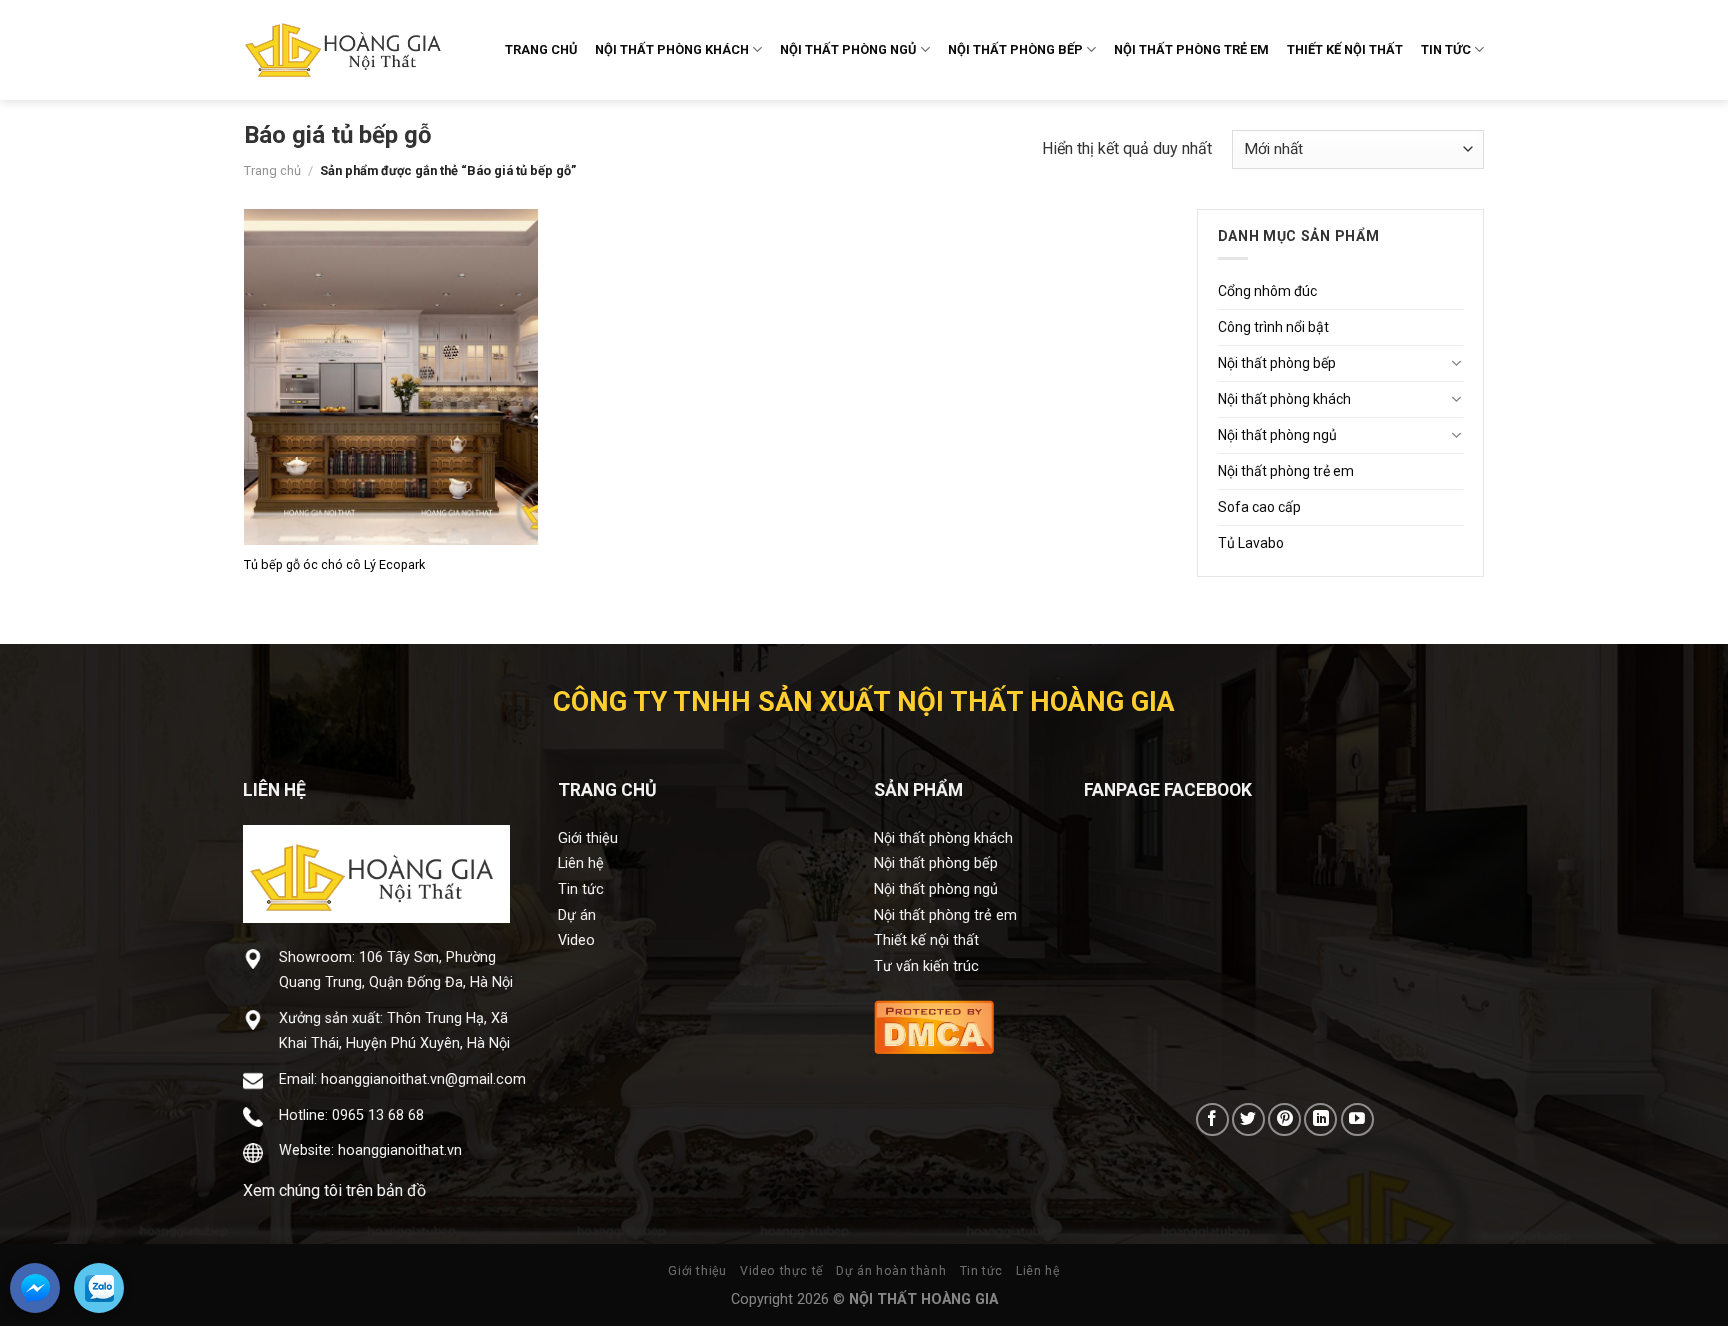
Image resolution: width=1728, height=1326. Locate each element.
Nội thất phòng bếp (1277, 363)
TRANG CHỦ (541, 49)
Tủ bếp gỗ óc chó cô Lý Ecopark (334, 564)
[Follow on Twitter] (1248, 1119)
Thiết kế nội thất (926, 940)
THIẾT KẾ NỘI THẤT (1345, 49)
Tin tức (581, 889)
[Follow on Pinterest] (1284, 1119)
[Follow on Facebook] (1212, 1119)
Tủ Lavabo (1251, 543)
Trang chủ (272, 170)
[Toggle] (1456, 363)
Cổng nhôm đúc (1267, 291)
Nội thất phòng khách (1284, 399)
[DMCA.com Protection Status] (934, 1025)
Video (576, 940)
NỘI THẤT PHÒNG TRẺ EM (1191, 49)
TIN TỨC (1446, 49)
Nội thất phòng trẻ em (1286, 471)
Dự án (577, 915)
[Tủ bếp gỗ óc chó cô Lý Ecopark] (391, 377)
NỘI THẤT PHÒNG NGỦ (848, 49)
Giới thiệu (588, 838)
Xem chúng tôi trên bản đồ (334, 1190)
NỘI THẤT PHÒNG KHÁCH (672, 49)
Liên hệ (581, 863)
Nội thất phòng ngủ (1277, 435)
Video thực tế (781, 1271)
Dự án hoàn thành (891, 1271)
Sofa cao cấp (1259, 507)
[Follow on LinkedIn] (1320, 1119)
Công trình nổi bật (1273, 327)
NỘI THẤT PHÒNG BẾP (1015, 49)
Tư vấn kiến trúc (926, 966)
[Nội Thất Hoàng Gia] (344, 50)
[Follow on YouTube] (1357, 1119)
